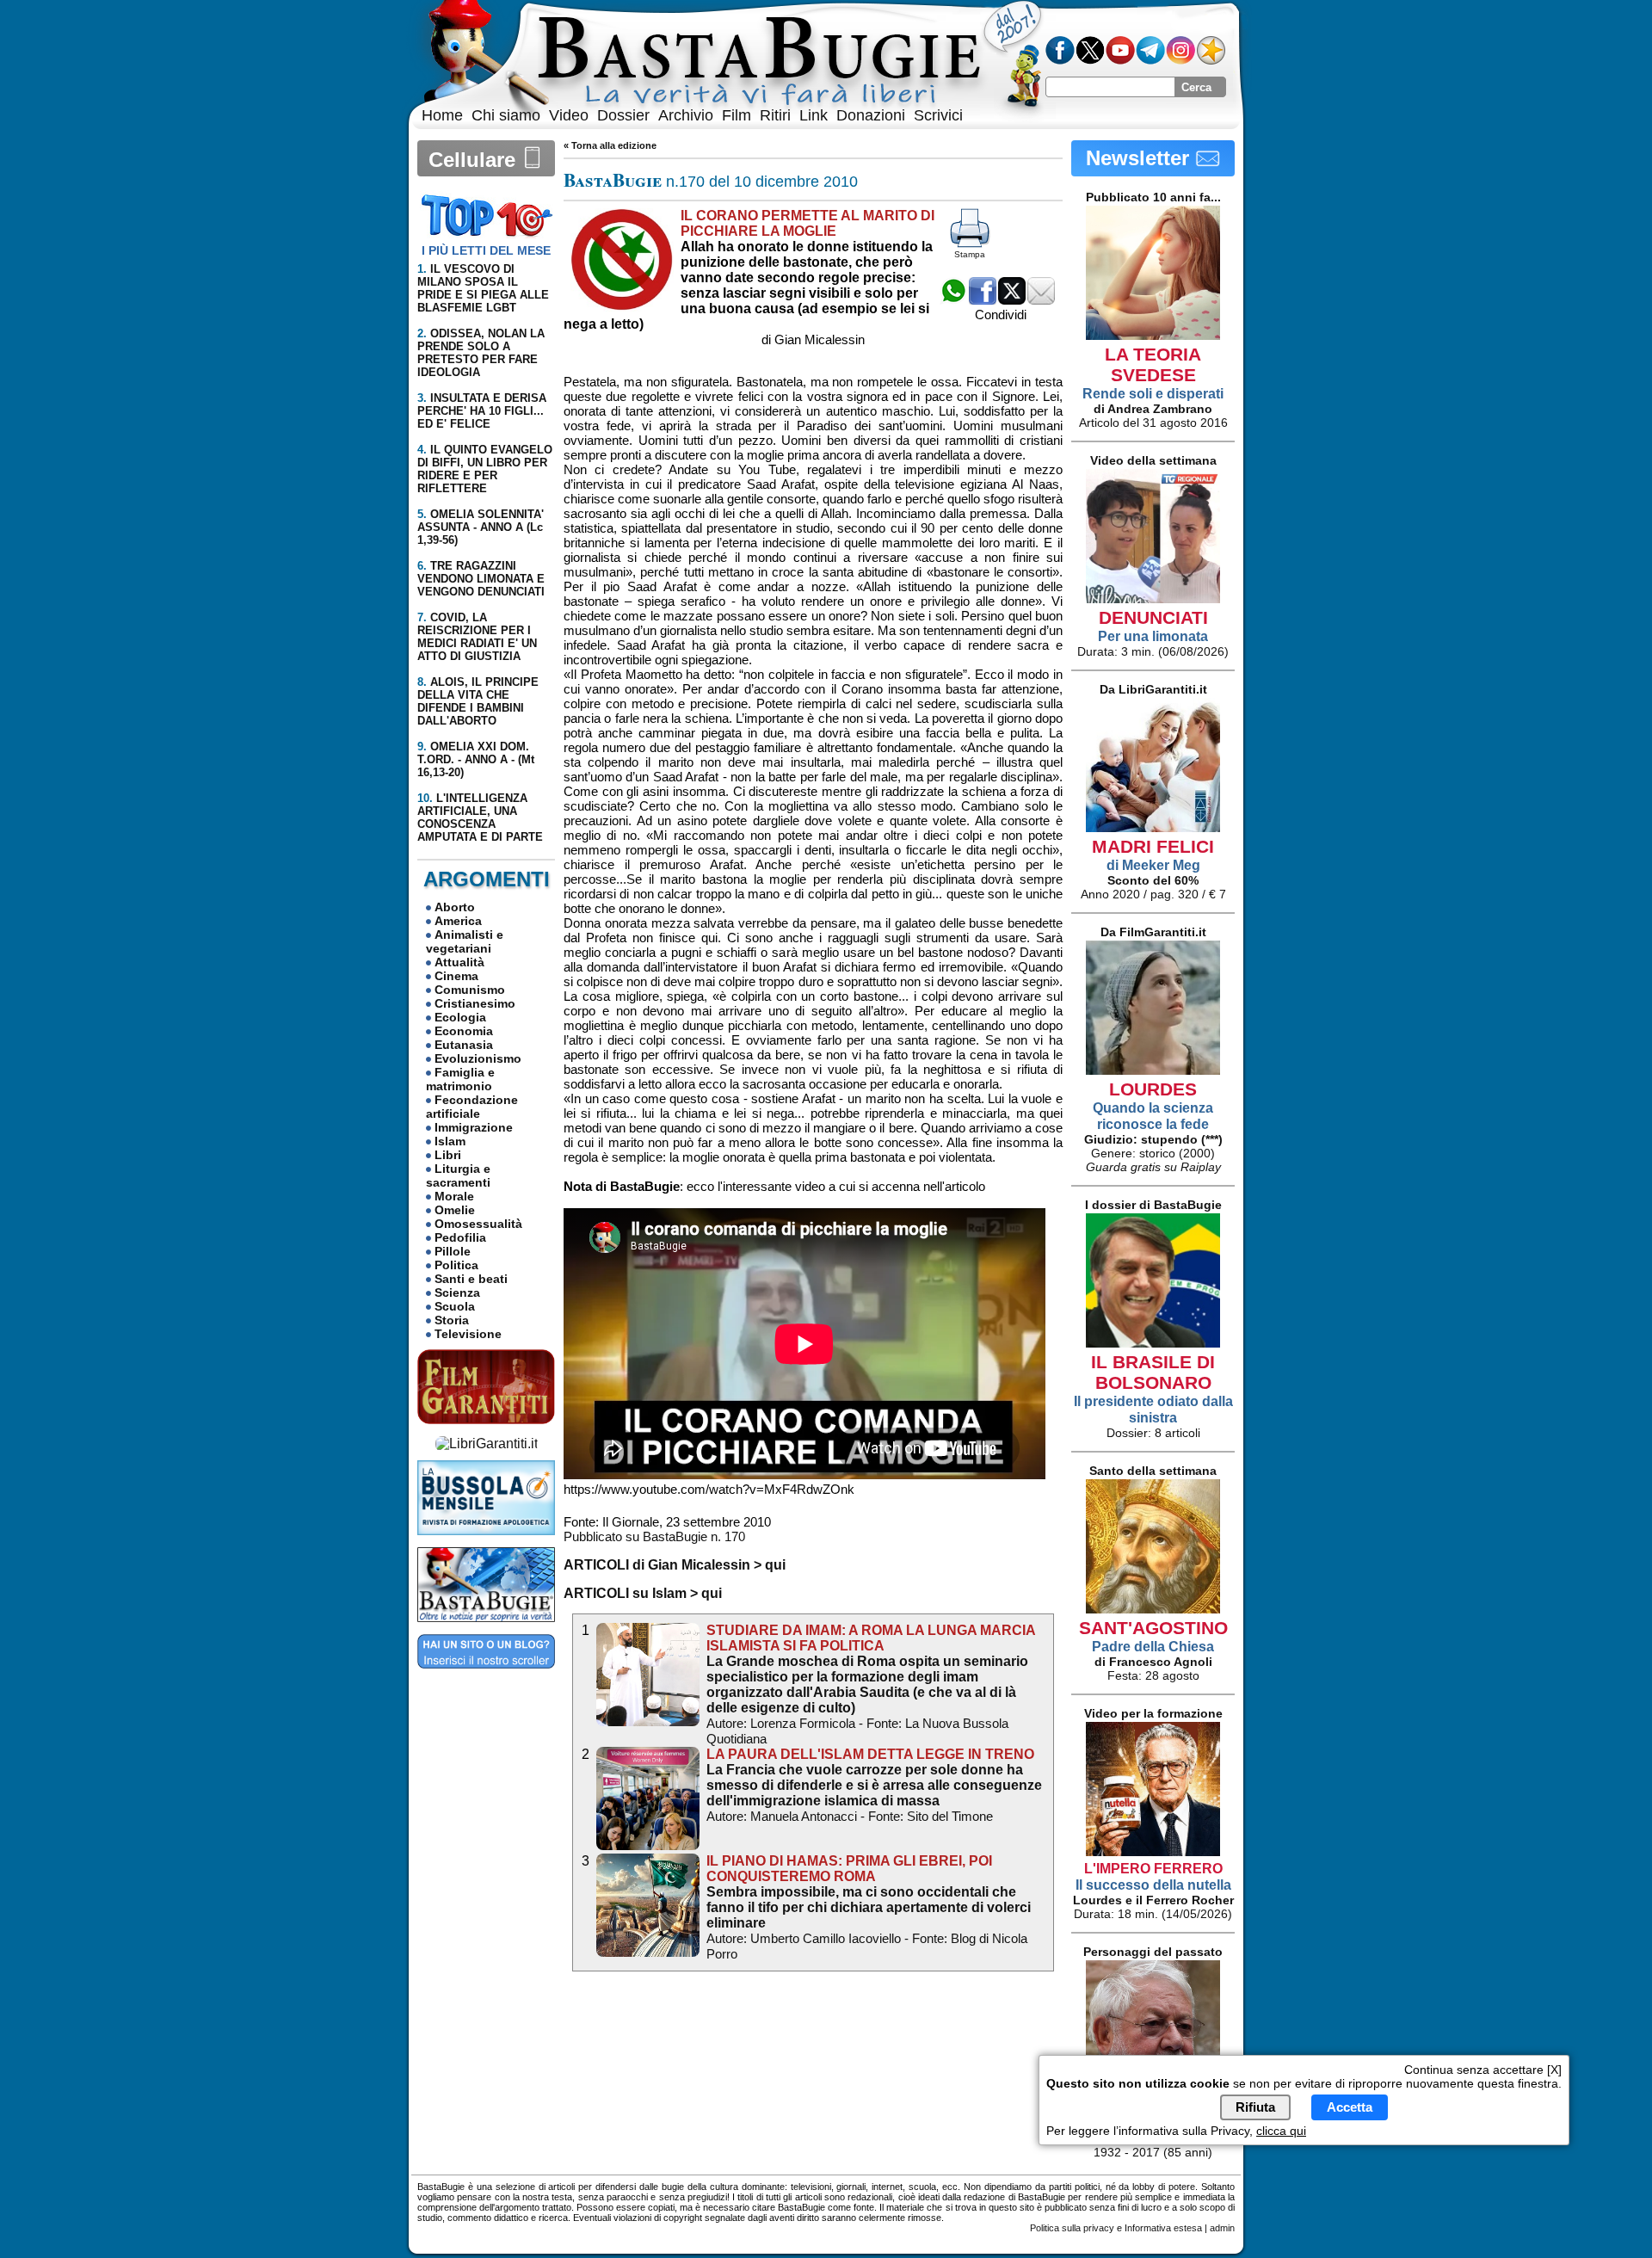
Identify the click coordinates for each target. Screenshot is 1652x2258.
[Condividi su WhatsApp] (953, 300)
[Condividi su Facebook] (983, 300)
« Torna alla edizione (610, 145)
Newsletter (1140, 158)
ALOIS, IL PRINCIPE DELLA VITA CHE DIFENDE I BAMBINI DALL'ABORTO (478, 701)
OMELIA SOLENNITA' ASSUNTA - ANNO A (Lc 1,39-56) (481, 527)
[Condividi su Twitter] (1012, 300)
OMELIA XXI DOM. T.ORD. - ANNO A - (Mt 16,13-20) (476, 759)
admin (1222, 2228)
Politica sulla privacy (1072, 2228)
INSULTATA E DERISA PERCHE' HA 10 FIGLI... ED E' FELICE (482, 411)
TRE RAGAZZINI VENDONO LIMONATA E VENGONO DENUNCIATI (481, 579)
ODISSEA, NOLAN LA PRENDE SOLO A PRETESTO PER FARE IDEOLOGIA (481, 353)
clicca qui (1281, 2131)
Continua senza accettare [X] (1483, 2070)
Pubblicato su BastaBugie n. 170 (654, 1536)
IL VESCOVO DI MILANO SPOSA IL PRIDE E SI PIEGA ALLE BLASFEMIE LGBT (483, 288)
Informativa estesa (1163, 2228)
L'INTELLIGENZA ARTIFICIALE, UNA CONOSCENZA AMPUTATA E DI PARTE (480, 817)
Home (442, 115)
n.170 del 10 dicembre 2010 (711, 182)
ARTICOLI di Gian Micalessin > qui (675, 1565)
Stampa (970, 254)
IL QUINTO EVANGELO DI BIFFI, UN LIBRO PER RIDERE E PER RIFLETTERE (485, 469)
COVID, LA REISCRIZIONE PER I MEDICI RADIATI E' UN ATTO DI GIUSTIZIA (477, 637)
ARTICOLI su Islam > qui (643, 1593)
